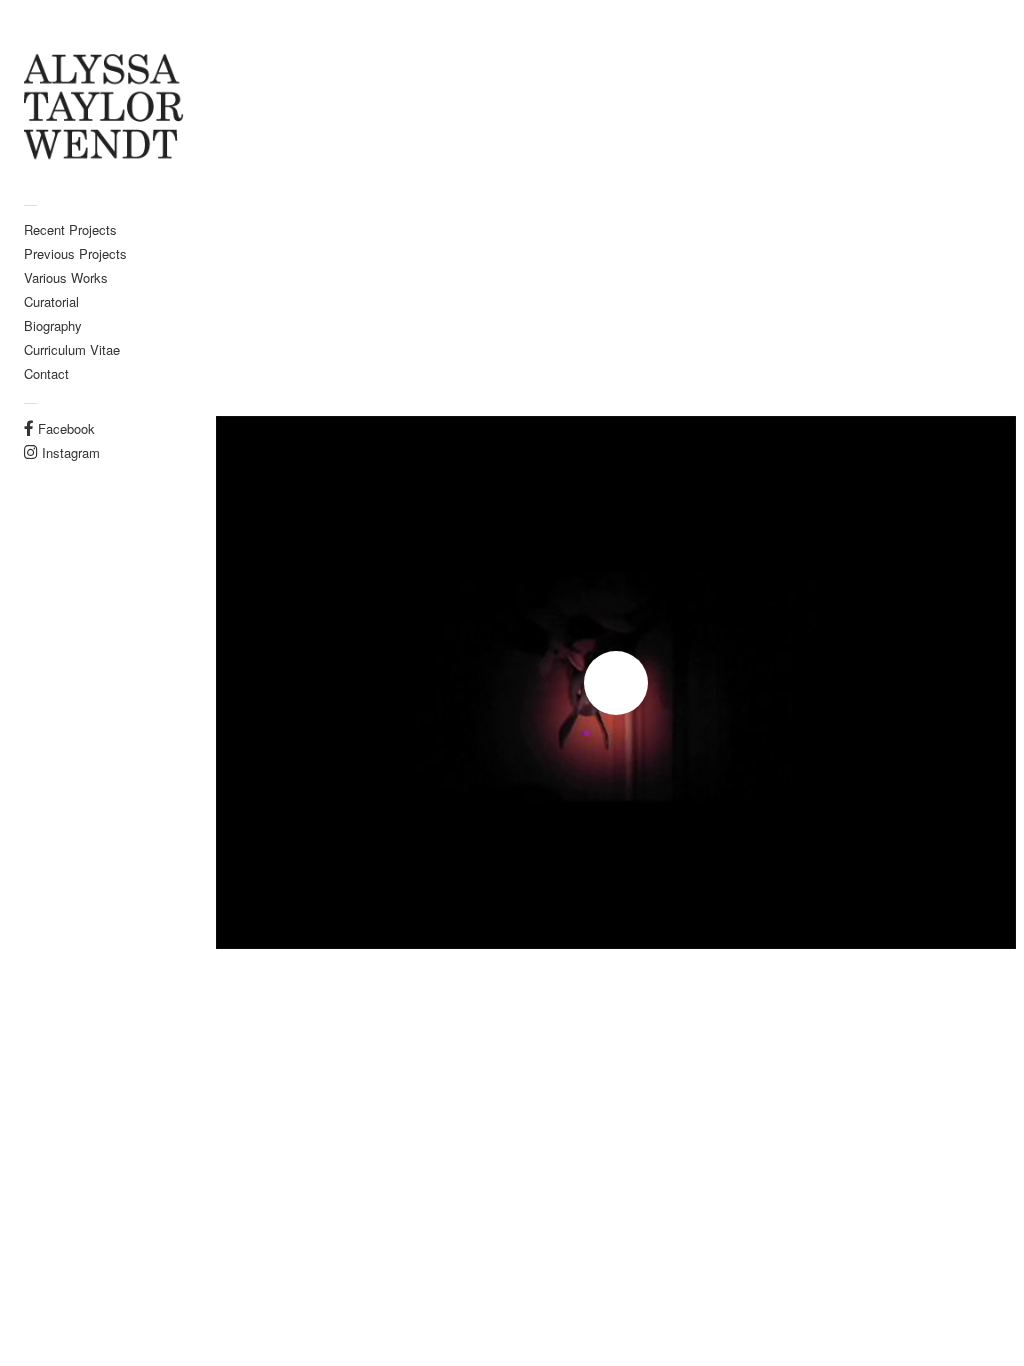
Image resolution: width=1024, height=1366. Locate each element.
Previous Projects (75, 253)
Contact (46, 373)
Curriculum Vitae (72, 349)
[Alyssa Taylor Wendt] (104, 108)
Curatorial (51, 301)
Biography (53, 325)
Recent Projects (70, 229)
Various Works (66, 277)
